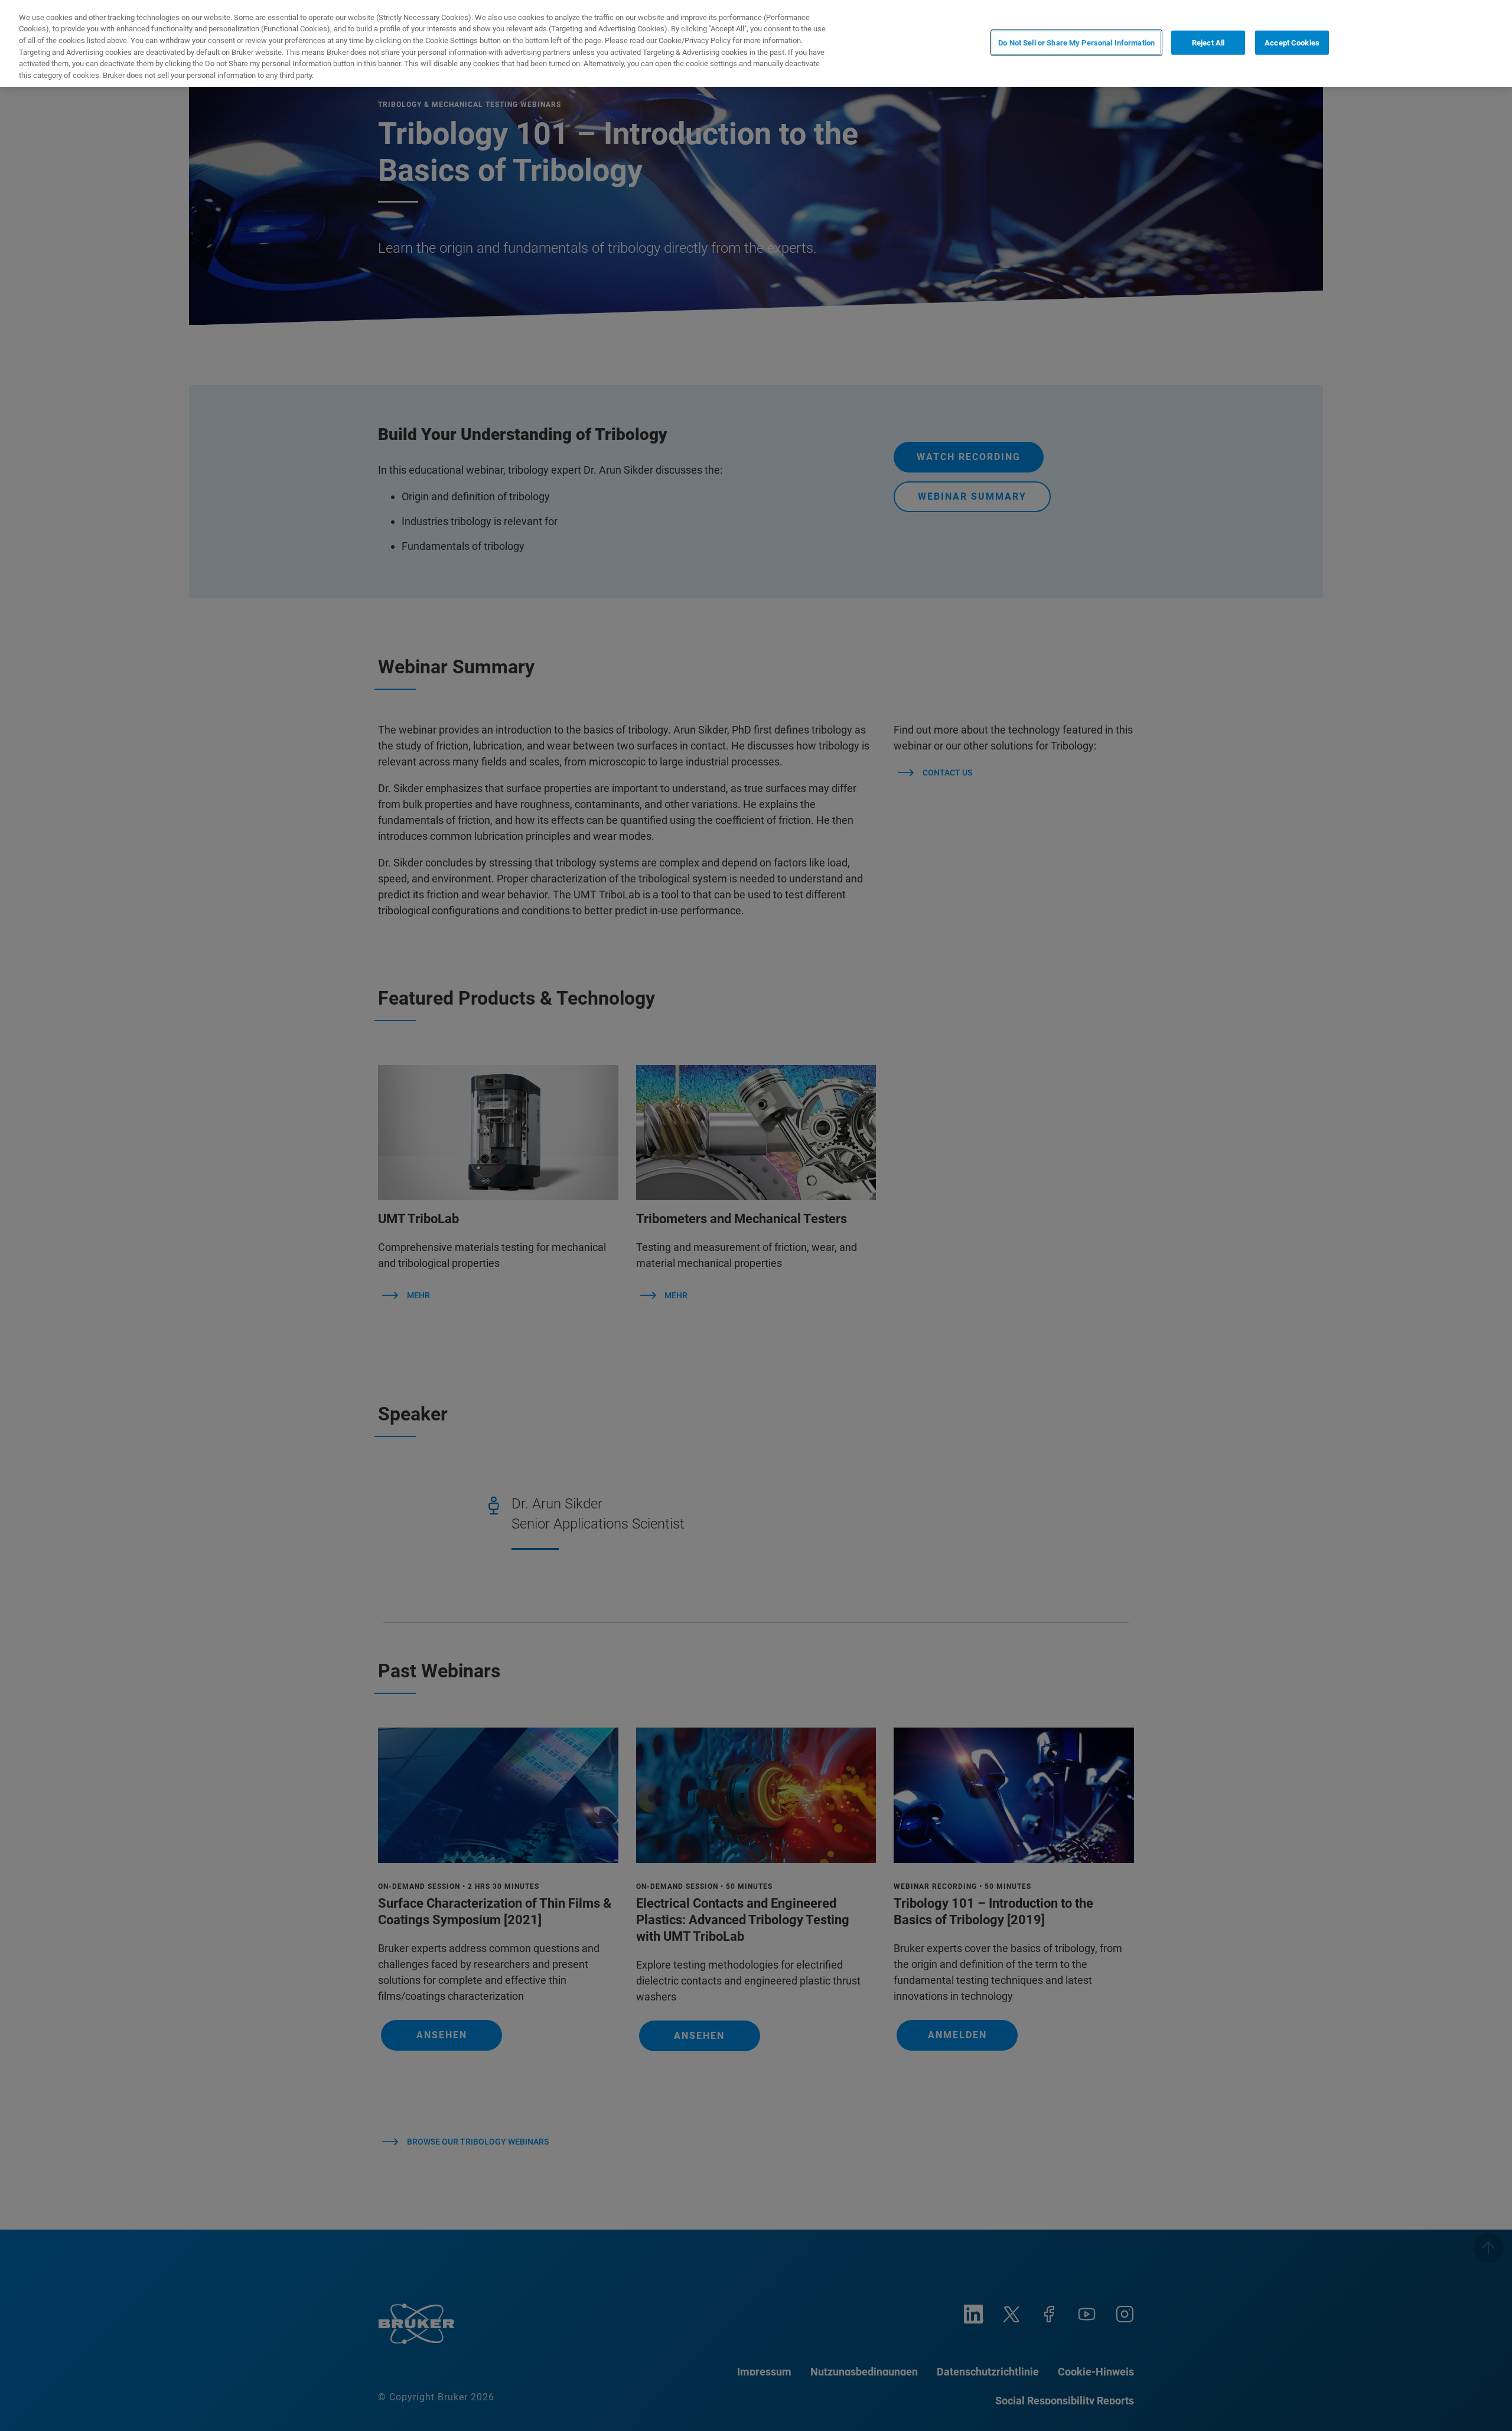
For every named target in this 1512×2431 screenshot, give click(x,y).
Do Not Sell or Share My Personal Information (1076, 42)
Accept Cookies (1292, 42)
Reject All (1208, 42)
